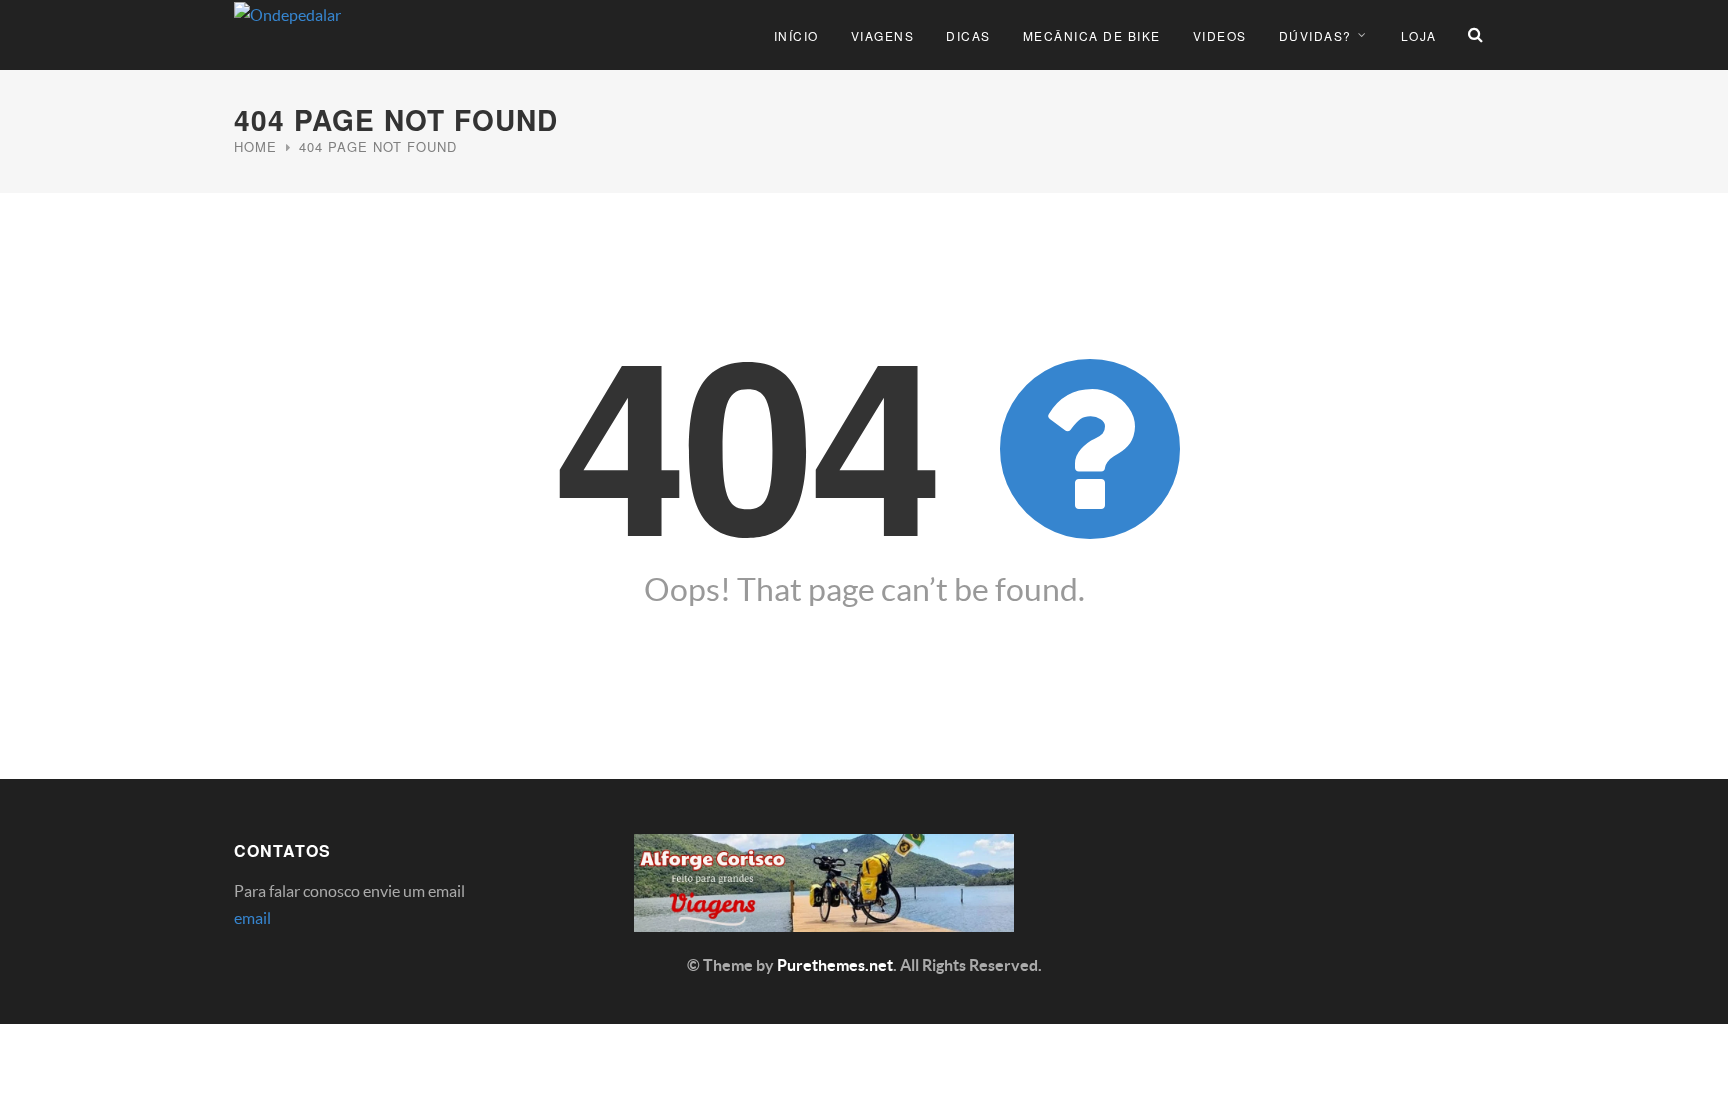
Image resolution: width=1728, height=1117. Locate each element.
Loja (1419, 35)
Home (255, 146)
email (252, 918)
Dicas (968, 35)
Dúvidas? (1315, 35)
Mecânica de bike (1092, 35)
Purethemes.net (835, 965)
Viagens (883, 35)
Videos (1220, 35)
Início (796, 35)
